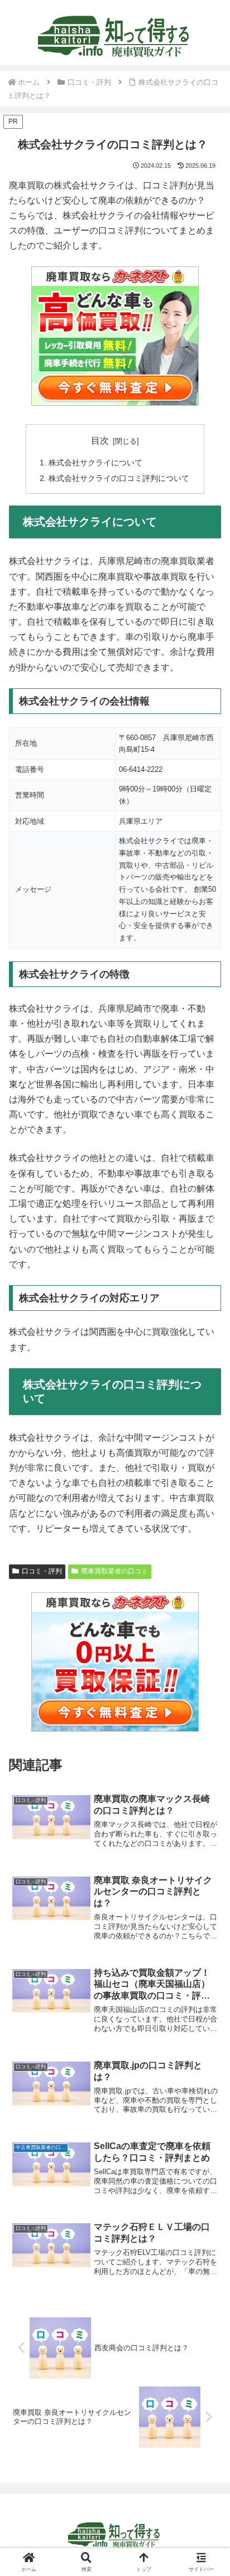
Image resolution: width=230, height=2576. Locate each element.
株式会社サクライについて (95, 463)
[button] (207, 1803)
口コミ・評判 (42, 1571)
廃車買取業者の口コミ (114, 1571)
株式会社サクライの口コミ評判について (119, 478)
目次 (100, 441)
